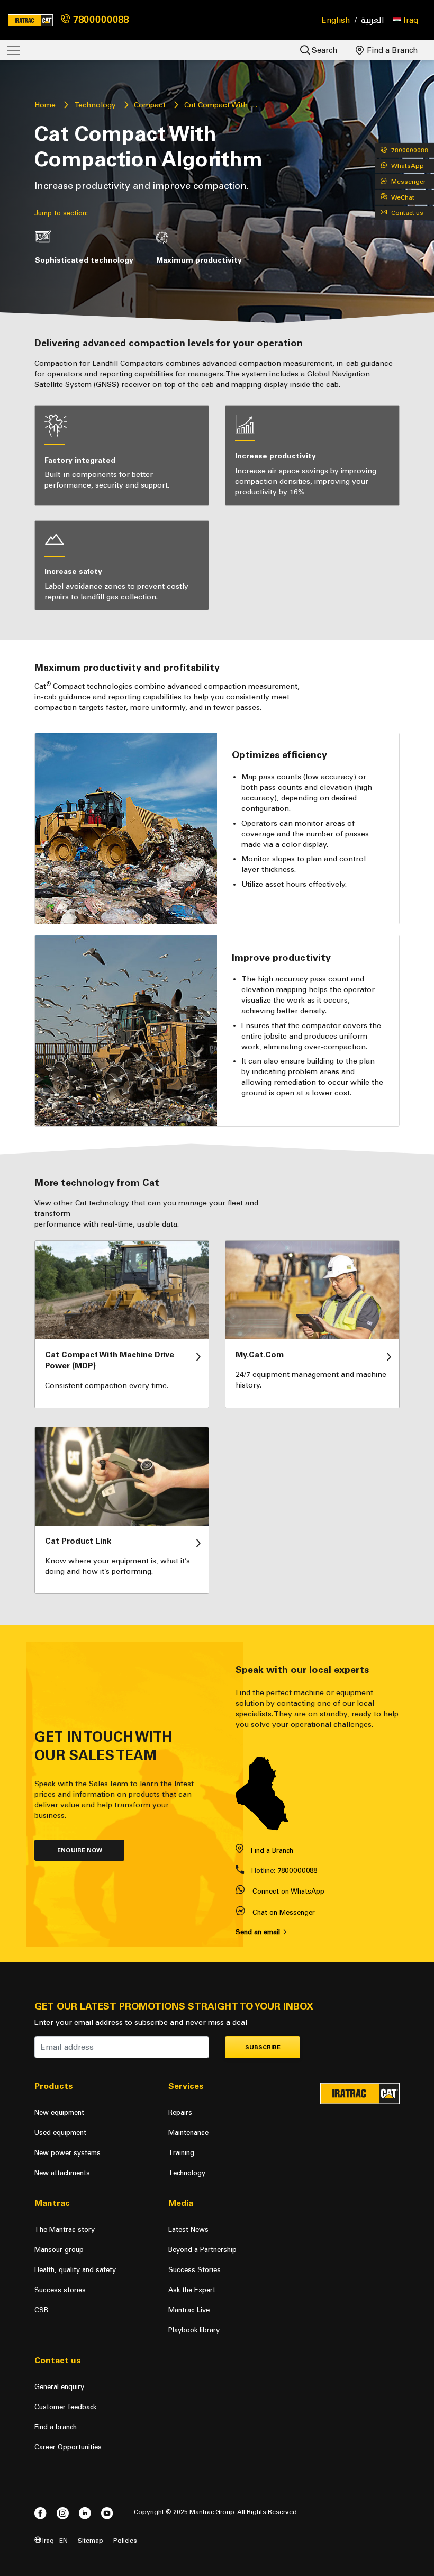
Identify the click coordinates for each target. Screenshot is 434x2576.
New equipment (59, 2113)
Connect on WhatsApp (288, 1891)
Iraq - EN (54, 2540)
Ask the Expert (192, 2290)
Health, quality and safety (75, 2270)
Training (181, 2153)
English (336, 20)
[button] (405, 20)
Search (324, 50)
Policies (125, 2540)
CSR (41, 2310)
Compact (150, 105)
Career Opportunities (68, 2447)
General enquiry (59, 2387)
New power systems (67, 2153)
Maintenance (188, 2133)
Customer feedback (65, 2407)
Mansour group (59, 2250)
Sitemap (91, 2540)
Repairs (180, 2113)
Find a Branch (391, 50)
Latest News (188, 2230)
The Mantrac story (65, 2230)
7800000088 (100, 20)
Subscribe (263, 2047)
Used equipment (60, 2133)
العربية (373, 20)
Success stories (60, 2290)
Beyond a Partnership (202, 2250)
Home (45, 105)
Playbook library (194, 2330)
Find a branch (56, 2427)
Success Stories (195, 2270)
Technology (95, 105)
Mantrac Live (189, 2310)
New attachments (62, 2173)
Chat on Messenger (284, 1912)
